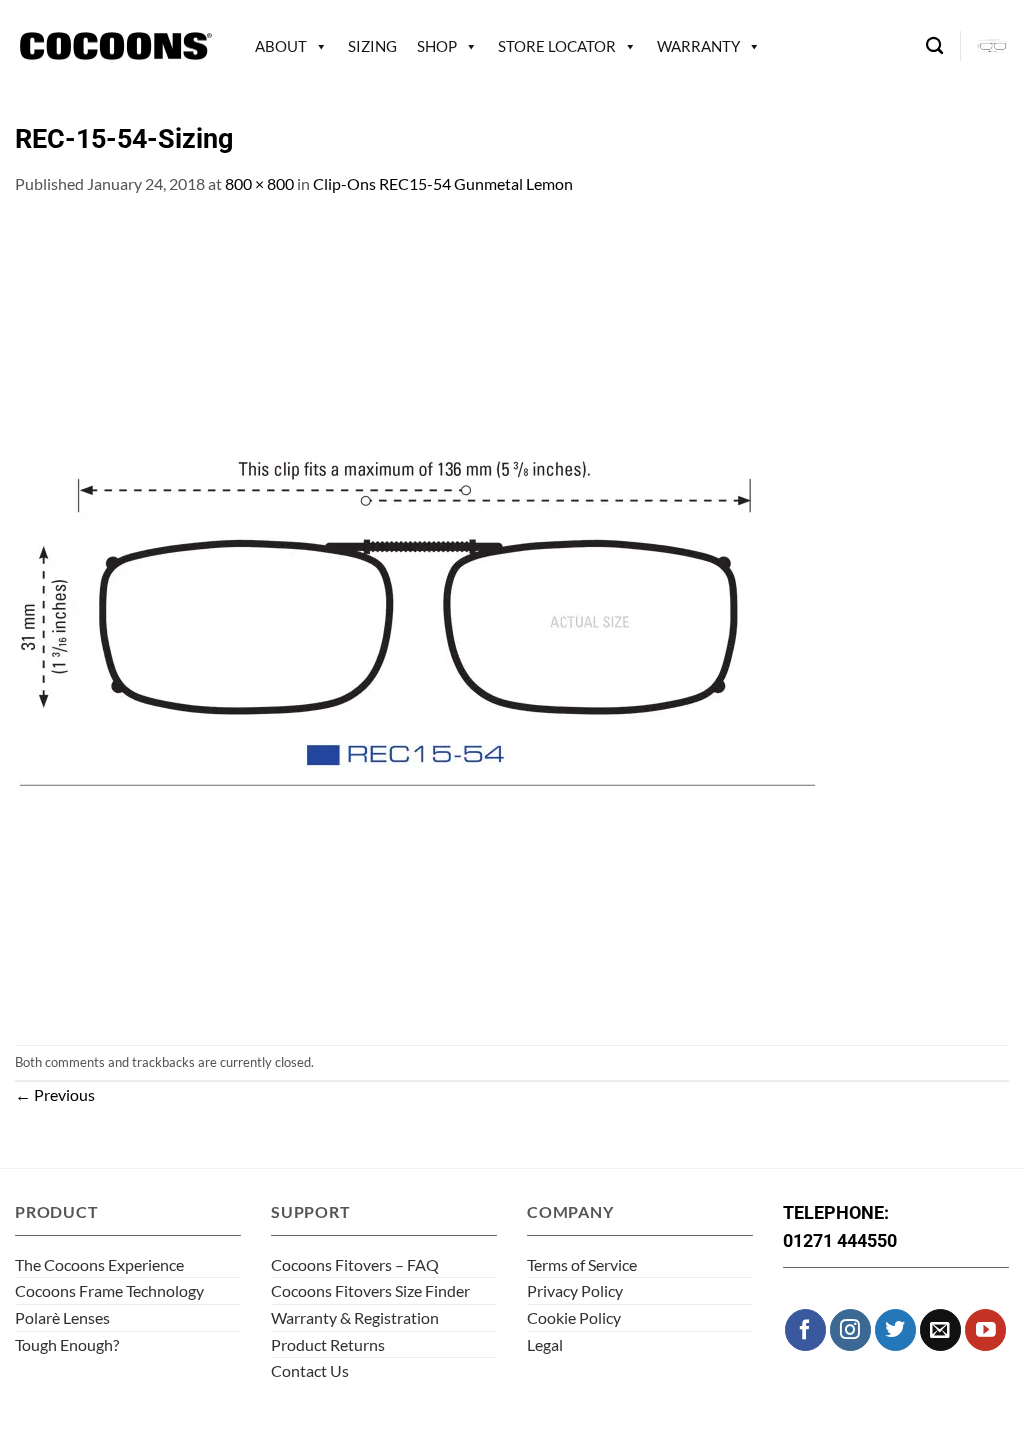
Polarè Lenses (62, 1317)
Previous (55, 1094)
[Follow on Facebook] (805, 1329)
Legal (545, 1344)
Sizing (372, 46)
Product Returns (328, 1344)
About (281, 46)
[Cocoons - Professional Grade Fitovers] (115, 46)
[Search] (934, 46)
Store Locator (557, 46)
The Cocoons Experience (99, 1264)
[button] (993, 46)
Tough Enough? (67, 1344)
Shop (437, 46)
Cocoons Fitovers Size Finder (370, 1290)
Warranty (698, 46)
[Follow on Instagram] (850, 1329)
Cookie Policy (574, 1317)
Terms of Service (582, 1264)
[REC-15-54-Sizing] (415, 618)
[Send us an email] (940, 1329)
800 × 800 (259, 183)
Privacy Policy (575, 1290)
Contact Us (310, 1370)
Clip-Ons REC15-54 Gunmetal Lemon (443, 183)
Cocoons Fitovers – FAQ (355, 1264)
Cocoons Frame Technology (109, 1290)
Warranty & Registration (355, 1317)
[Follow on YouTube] (985, 1329)
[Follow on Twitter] (895, 1329)
